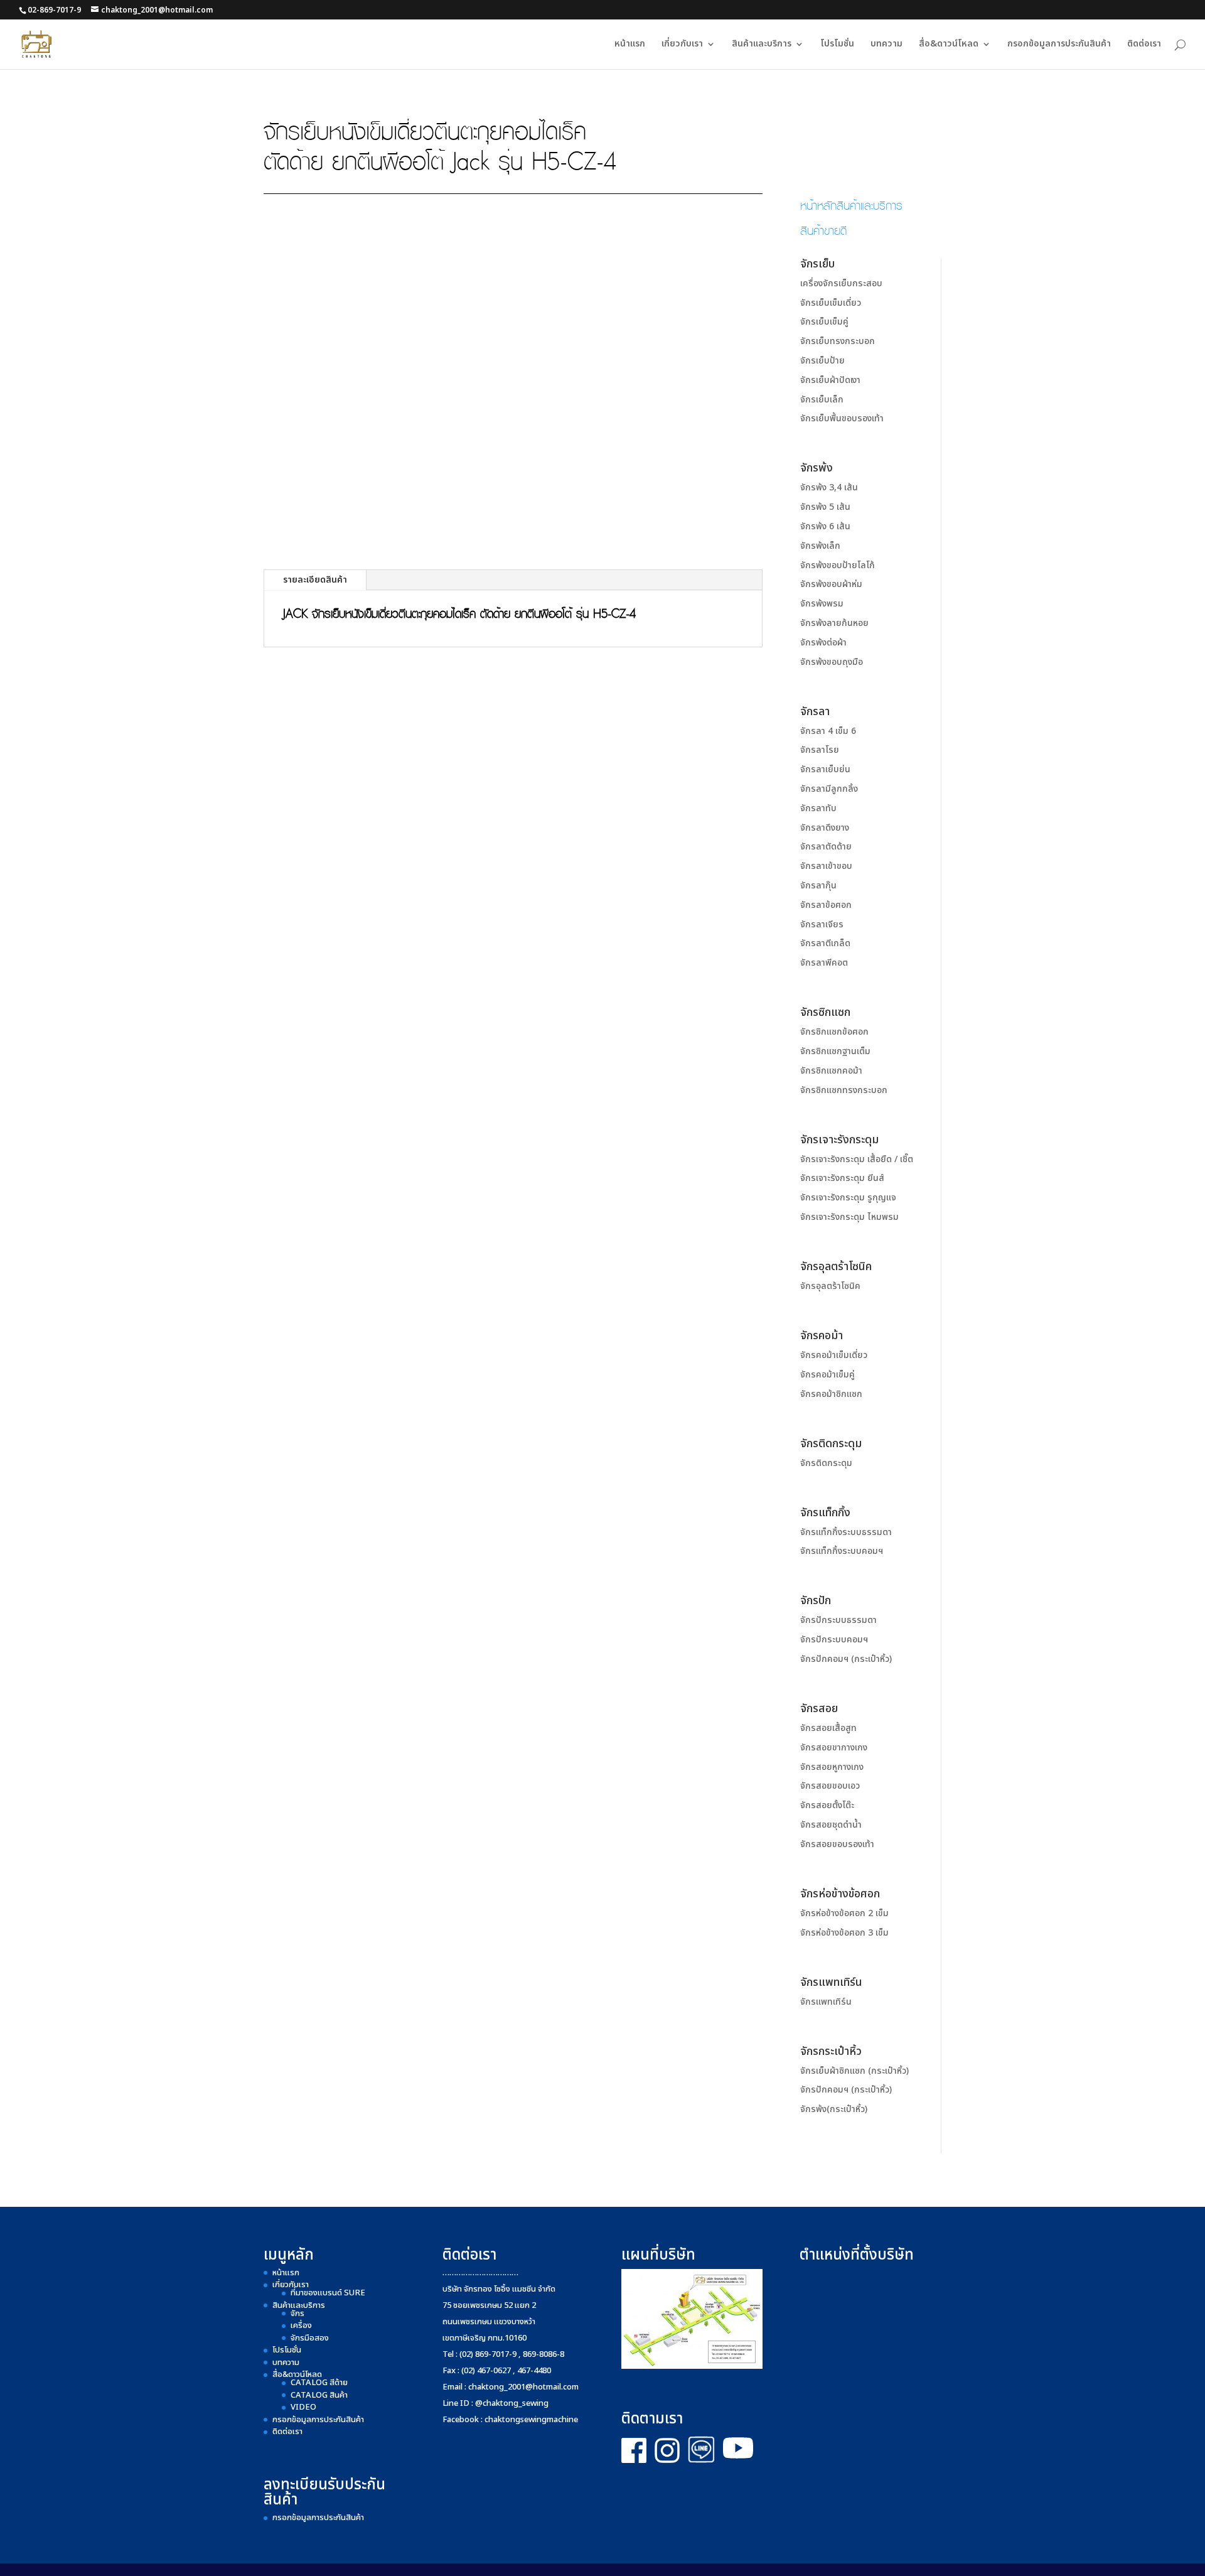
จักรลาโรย (820, 750)
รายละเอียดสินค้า (315, 580)
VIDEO (303, 2407)
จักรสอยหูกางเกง (832, 1767)
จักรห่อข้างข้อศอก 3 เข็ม (844, 1933)
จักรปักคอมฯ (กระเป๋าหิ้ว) (846, 1659)
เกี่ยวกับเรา (682, 45)
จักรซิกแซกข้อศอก (834, 1032)
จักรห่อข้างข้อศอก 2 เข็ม (844, 1913)
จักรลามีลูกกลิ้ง (829, 789)
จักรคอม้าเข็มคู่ (827, 1375)
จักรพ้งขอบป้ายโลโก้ (838, 565)
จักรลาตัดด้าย (826, 847)
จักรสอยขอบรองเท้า (837, 1844)
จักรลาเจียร (822, 924)
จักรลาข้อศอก (826, 905)
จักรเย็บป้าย (822, 361)
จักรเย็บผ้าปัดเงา (830, 380)
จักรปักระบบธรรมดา (838, 1620)
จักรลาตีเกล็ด (825, 943)
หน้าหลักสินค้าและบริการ (851, 205)
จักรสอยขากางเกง (834, 1748)
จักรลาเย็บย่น (825, 769)
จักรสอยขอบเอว (830, 1786)
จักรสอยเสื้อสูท (828, 1728)
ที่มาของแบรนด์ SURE (328, 2293)
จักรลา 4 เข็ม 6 (828, 731)
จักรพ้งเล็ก (820, 546)
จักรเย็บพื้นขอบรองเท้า (842, 418)
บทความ (886, 45)
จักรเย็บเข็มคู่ (824, 322)
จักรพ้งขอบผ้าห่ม (831, 584)
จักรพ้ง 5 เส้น (825, 507)
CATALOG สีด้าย (319, 2383)
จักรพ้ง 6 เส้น (825, 526)
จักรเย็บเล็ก (822, 400)
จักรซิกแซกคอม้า (831, 1071)
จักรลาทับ (818, 808)
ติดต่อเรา (1144, 45)
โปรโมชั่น (837, 45)
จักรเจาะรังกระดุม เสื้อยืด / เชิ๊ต (857, 1159)
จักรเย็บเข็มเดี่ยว (831, 303)
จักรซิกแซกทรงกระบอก (844, 1090)
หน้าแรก (630, 45)
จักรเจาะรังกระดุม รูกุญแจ (848, 1198)
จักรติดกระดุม (826, 1463)
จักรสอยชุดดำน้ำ (831, 1825)
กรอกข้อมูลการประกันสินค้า (1059, 45)
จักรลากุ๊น (818, 886)
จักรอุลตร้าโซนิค (830, 1286)
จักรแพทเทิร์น (826, 2002)
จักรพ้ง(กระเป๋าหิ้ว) (834, 2109)
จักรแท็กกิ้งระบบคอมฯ (842, 1551)
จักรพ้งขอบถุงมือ (832, 662)
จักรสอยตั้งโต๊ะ (827, 1805)
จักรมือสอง (310, 2338)
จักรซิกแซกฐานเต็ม (835, 1051)
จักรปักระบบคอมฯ (834, 1640)
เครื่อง (301, 2325)
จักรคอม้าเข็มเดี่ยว (834, 1355)
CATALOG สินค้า (319, 2395)
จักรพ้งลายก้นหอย (834, 623)
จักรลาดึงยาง (825, 828)
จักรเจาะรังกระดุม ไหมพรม (849, 1217)
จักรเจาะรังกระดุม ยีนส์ (842, 1178)
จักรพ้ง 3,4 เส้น (829, 488)
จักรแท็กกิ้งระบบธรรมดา (846, 1532)
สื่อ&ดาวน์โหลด (949, 45)
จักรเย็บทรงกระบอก (838, 341)
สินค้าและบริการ (762, 45)
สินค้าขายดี (823, 230)
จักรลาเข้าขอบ (826, 866)
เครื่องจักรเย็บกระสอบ (841, 283)
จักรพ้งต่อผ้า (823, 643)
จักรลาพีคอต (824, 963)
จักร (297, 2314)
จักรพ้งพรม (822, 604)
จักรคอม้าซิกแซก (831, 1394)
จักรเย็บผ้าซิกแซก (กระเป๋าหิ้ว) (854, 2071)
